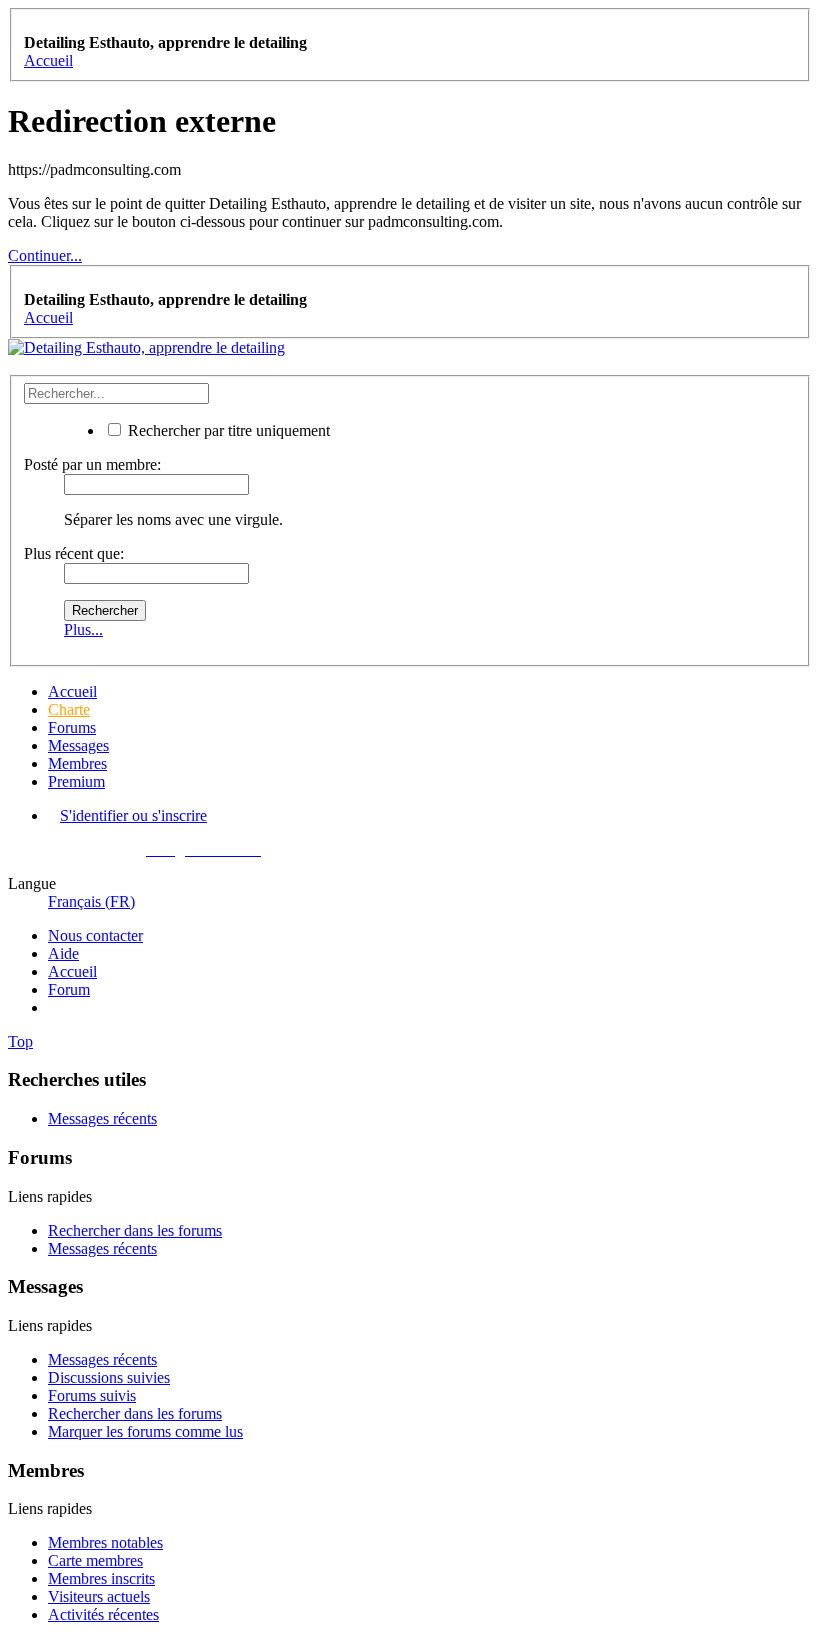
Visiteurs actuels (99, 1596)
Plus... (83, 629)
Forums (72, 727)
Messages (78, 745)
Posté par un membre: (92, 464)
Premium (76, 781)
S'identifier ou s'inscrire (133, 815)
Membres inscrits (101, 1578)
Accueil (72, 691)
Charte (69, 709)
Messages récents (102, 1118)
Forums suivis (92, 1395)
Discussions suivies (109, 1377)
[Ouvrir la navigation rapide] (30, 24)
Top (20, 1041)
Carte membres (95, 1560)
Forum (69, 989)
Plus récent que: (74, 553)
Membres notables (105, 1542)
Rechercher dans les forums (135, 1230)
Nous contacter (95, 935)
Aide (63, 953)
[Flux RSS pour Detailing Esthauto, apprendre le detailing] (54, 1007)
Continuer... (45, 255)
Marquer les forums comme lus (145, 1431)
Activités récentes (103, 1614)
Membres (77, 763)
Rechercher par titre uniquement (227, 430)
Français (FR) (91, 901)
